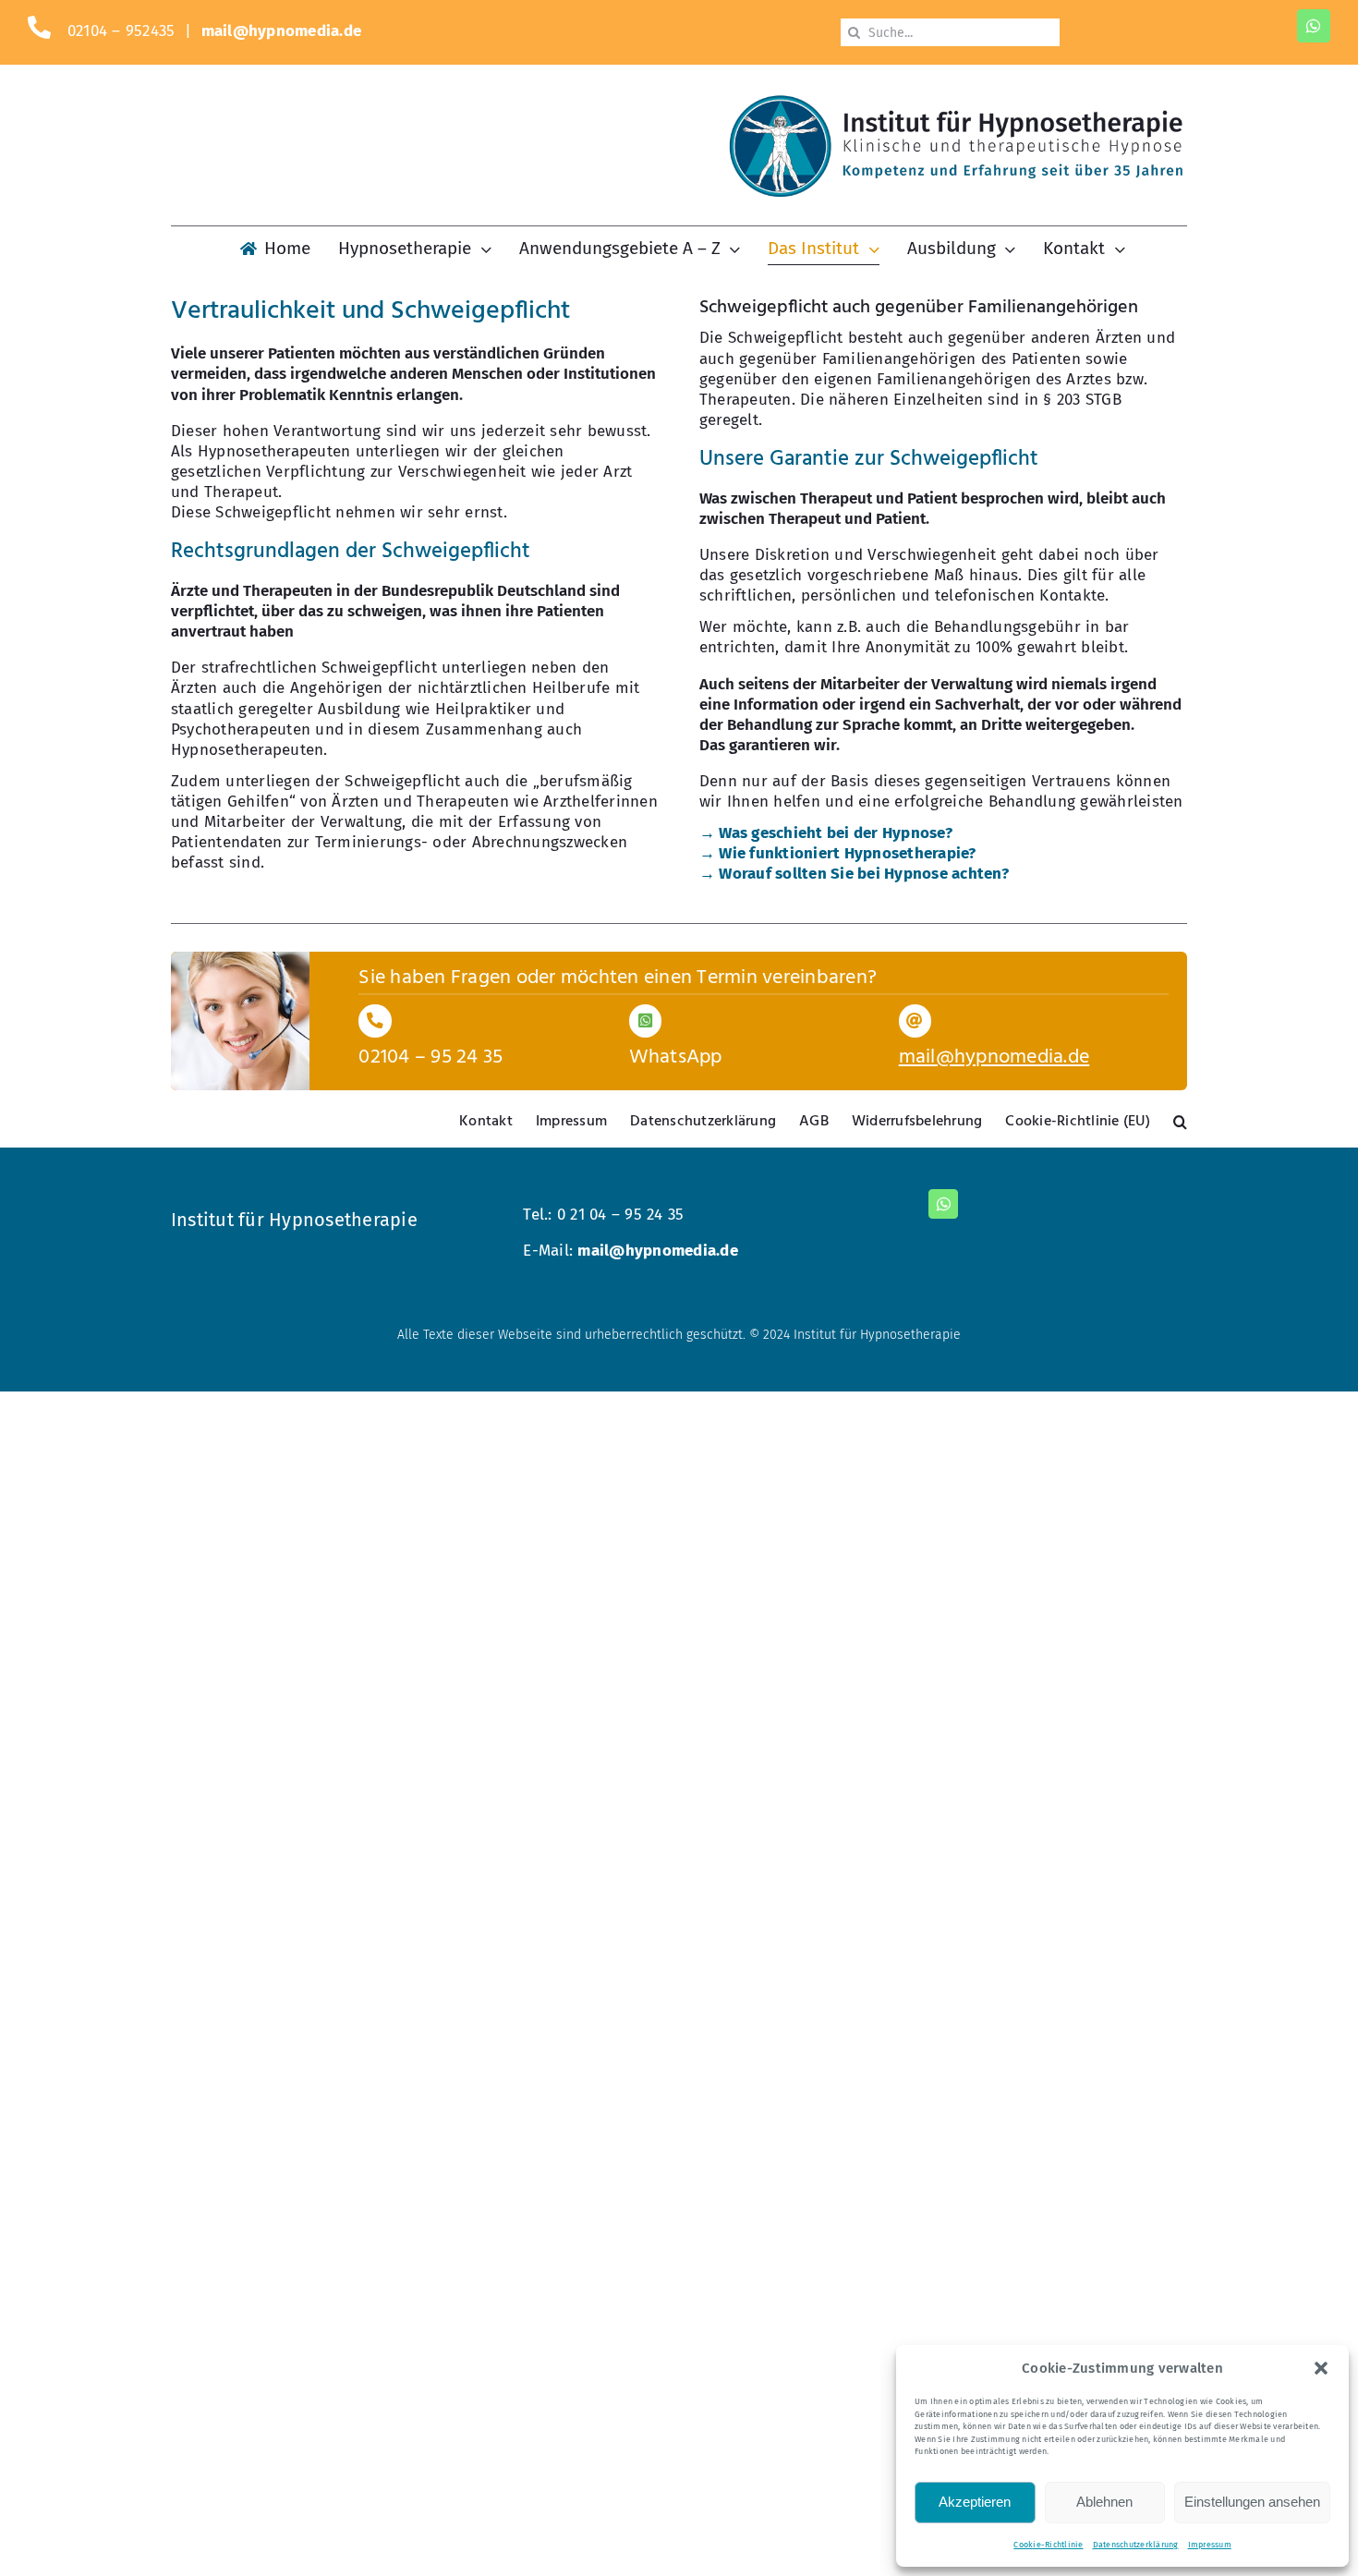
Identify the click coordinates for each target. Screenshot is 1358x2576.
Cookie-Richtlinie (1048, 2545)
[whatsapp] (1314, 26)
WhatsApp (676, 1057)
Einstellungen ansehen (1252, 2502)
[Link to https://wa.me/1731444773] (645, 1021)
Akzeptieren (975, 2502)
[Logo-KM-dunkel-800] (956, 102)
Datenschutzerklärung (1136, 2545)
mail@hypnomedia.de (282, 31)
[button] (1321, 2368)
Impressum (1210, 2545)
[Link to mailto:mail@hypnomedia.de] (915, 1021)
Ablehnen (1104, 2502)
